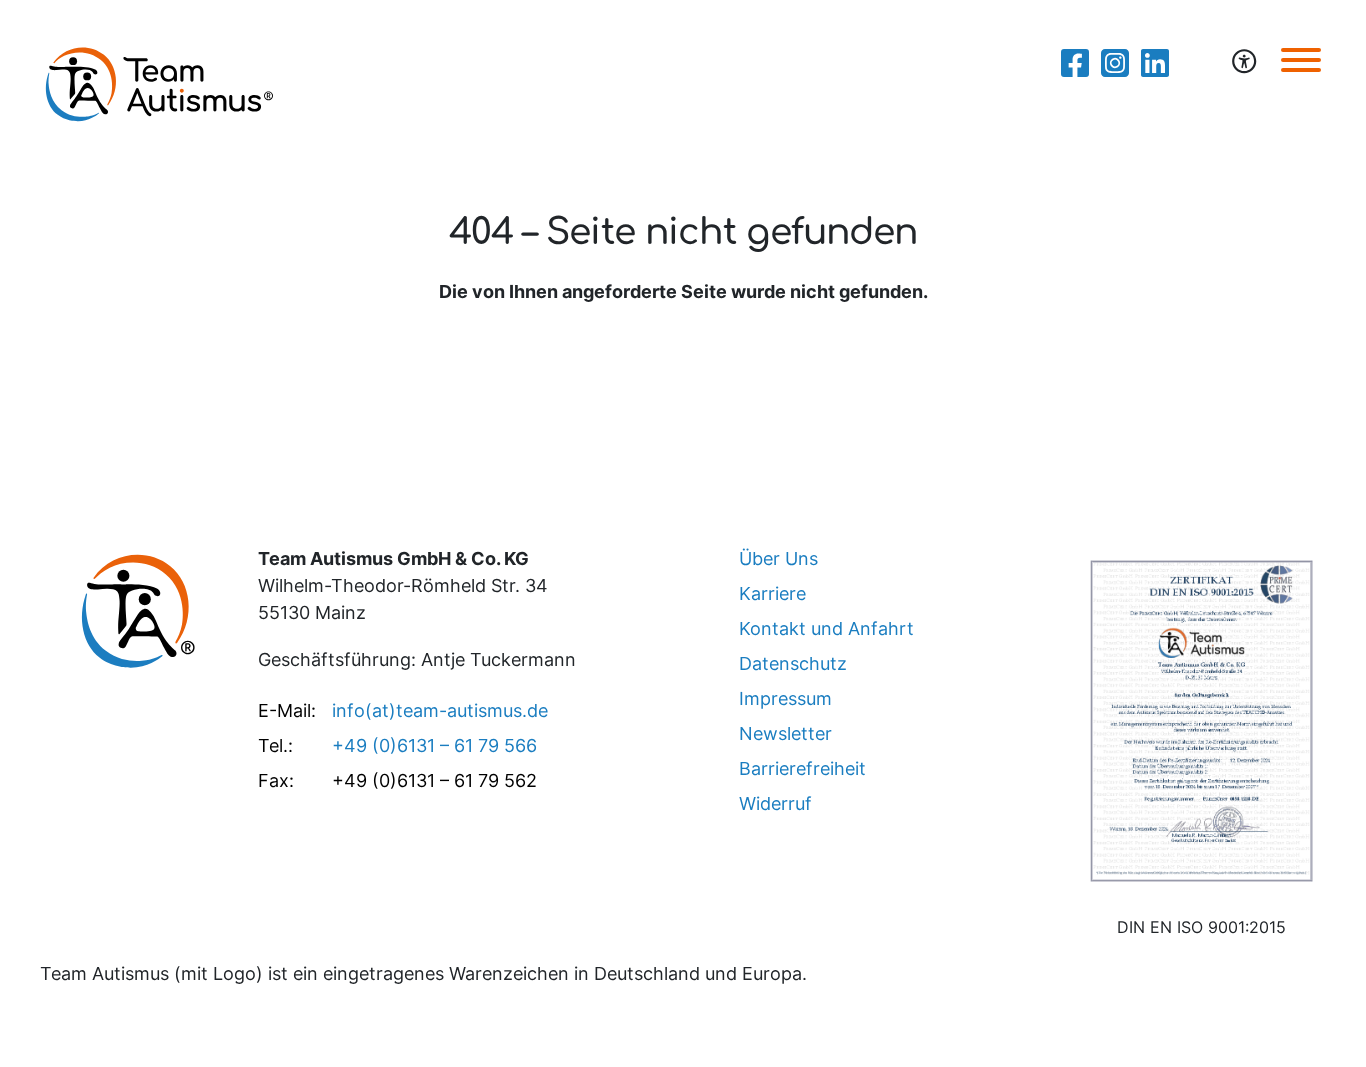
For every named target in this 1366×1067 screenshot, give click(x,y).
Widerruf (775, 803)
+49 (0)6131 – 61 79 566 (434, 745)
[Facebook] (1075, 63)
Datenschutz (793, 663)
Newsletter (785, 733)
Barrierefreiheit (802, 768)
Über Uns (778, 558)
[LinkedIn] (1155, 63)
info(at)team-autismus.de (440, 710)
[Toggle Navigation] (1301, 59)
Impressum (785, 698)
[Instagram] (1115, 63)
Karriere (772, 593)
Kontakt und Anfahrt (826, 628)
